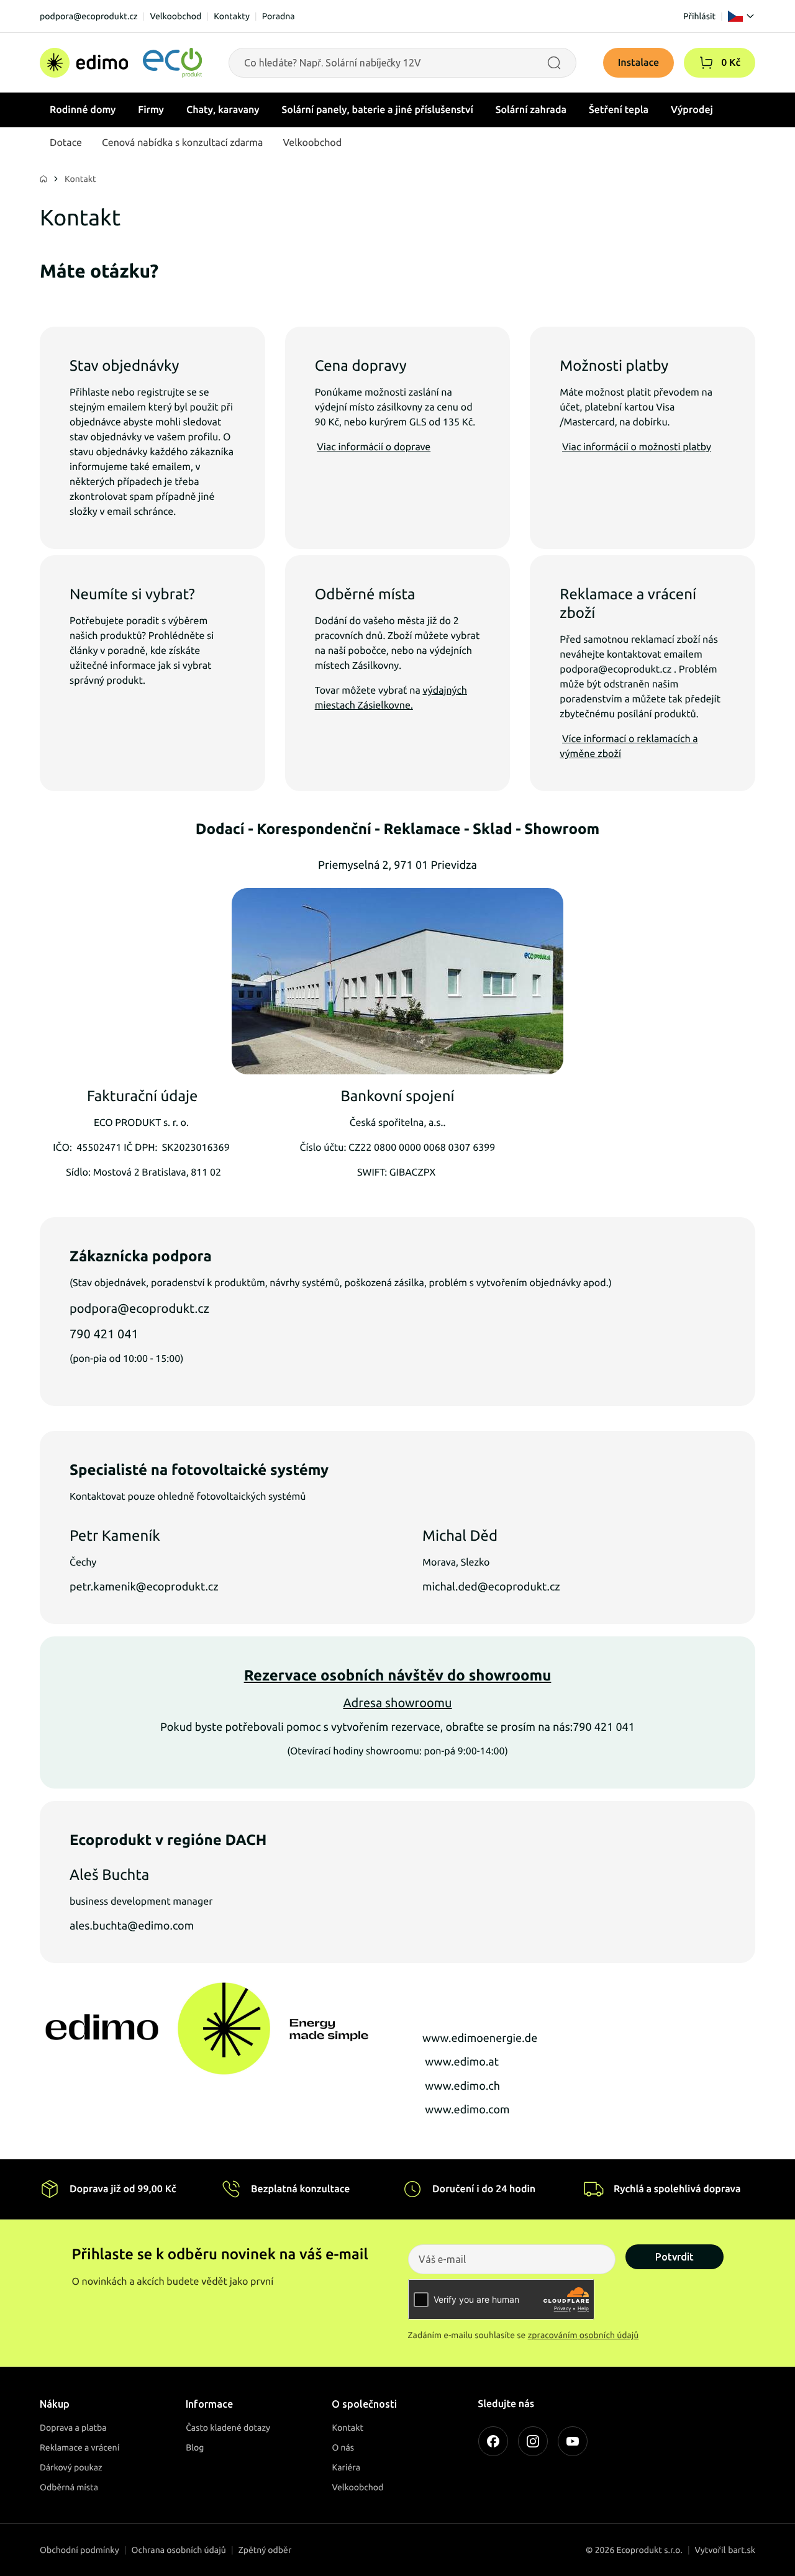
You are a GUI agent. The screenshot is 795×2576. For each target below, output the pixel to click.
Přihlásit (699, 16)
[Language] (742, 16)
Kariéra (346, 2467)
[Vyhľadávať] (554, 63)
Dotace (66, 143)
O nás (343, 2447)
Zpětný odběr (265, 2550)
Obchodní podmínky (79, 2550)
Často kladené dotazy (228, 2428)
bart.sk (742, 2550)
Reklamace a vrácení (79, 2447)
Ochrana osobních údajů (179, 2550)
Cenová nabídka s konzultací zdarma (182, 143)
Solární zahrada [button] (531, 110)
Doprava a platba (73, 2428)
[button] (706, 63)
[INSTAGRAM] (533, 2441)
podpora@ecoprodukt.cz (89, 16)
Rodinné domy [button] (83, 110)
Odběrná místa (69, 2487)
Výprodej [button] (692, 110)
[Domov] (121, 63)
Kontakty (232, 16)
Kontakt (80, 179)
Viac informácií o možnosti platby (637, 447)
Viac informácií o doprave (374, 447)
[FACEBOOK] (493, 2441)
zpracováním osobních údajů (584, 2335)
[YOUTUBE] (573, 2441)
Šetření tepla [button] (619, 110)
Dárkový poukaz (71, 2467)
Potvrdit (675, 2257)
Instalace (639, 63)
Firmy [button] (151, 110)
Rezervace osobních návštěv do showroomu (398, 1675)
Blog (195, 2447)
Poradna (279, 16)
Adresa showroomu (397, 1703)
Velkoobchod (175, 16)
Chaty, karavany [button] (223, 110)
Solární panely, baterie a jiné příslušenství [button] (378, 110)
